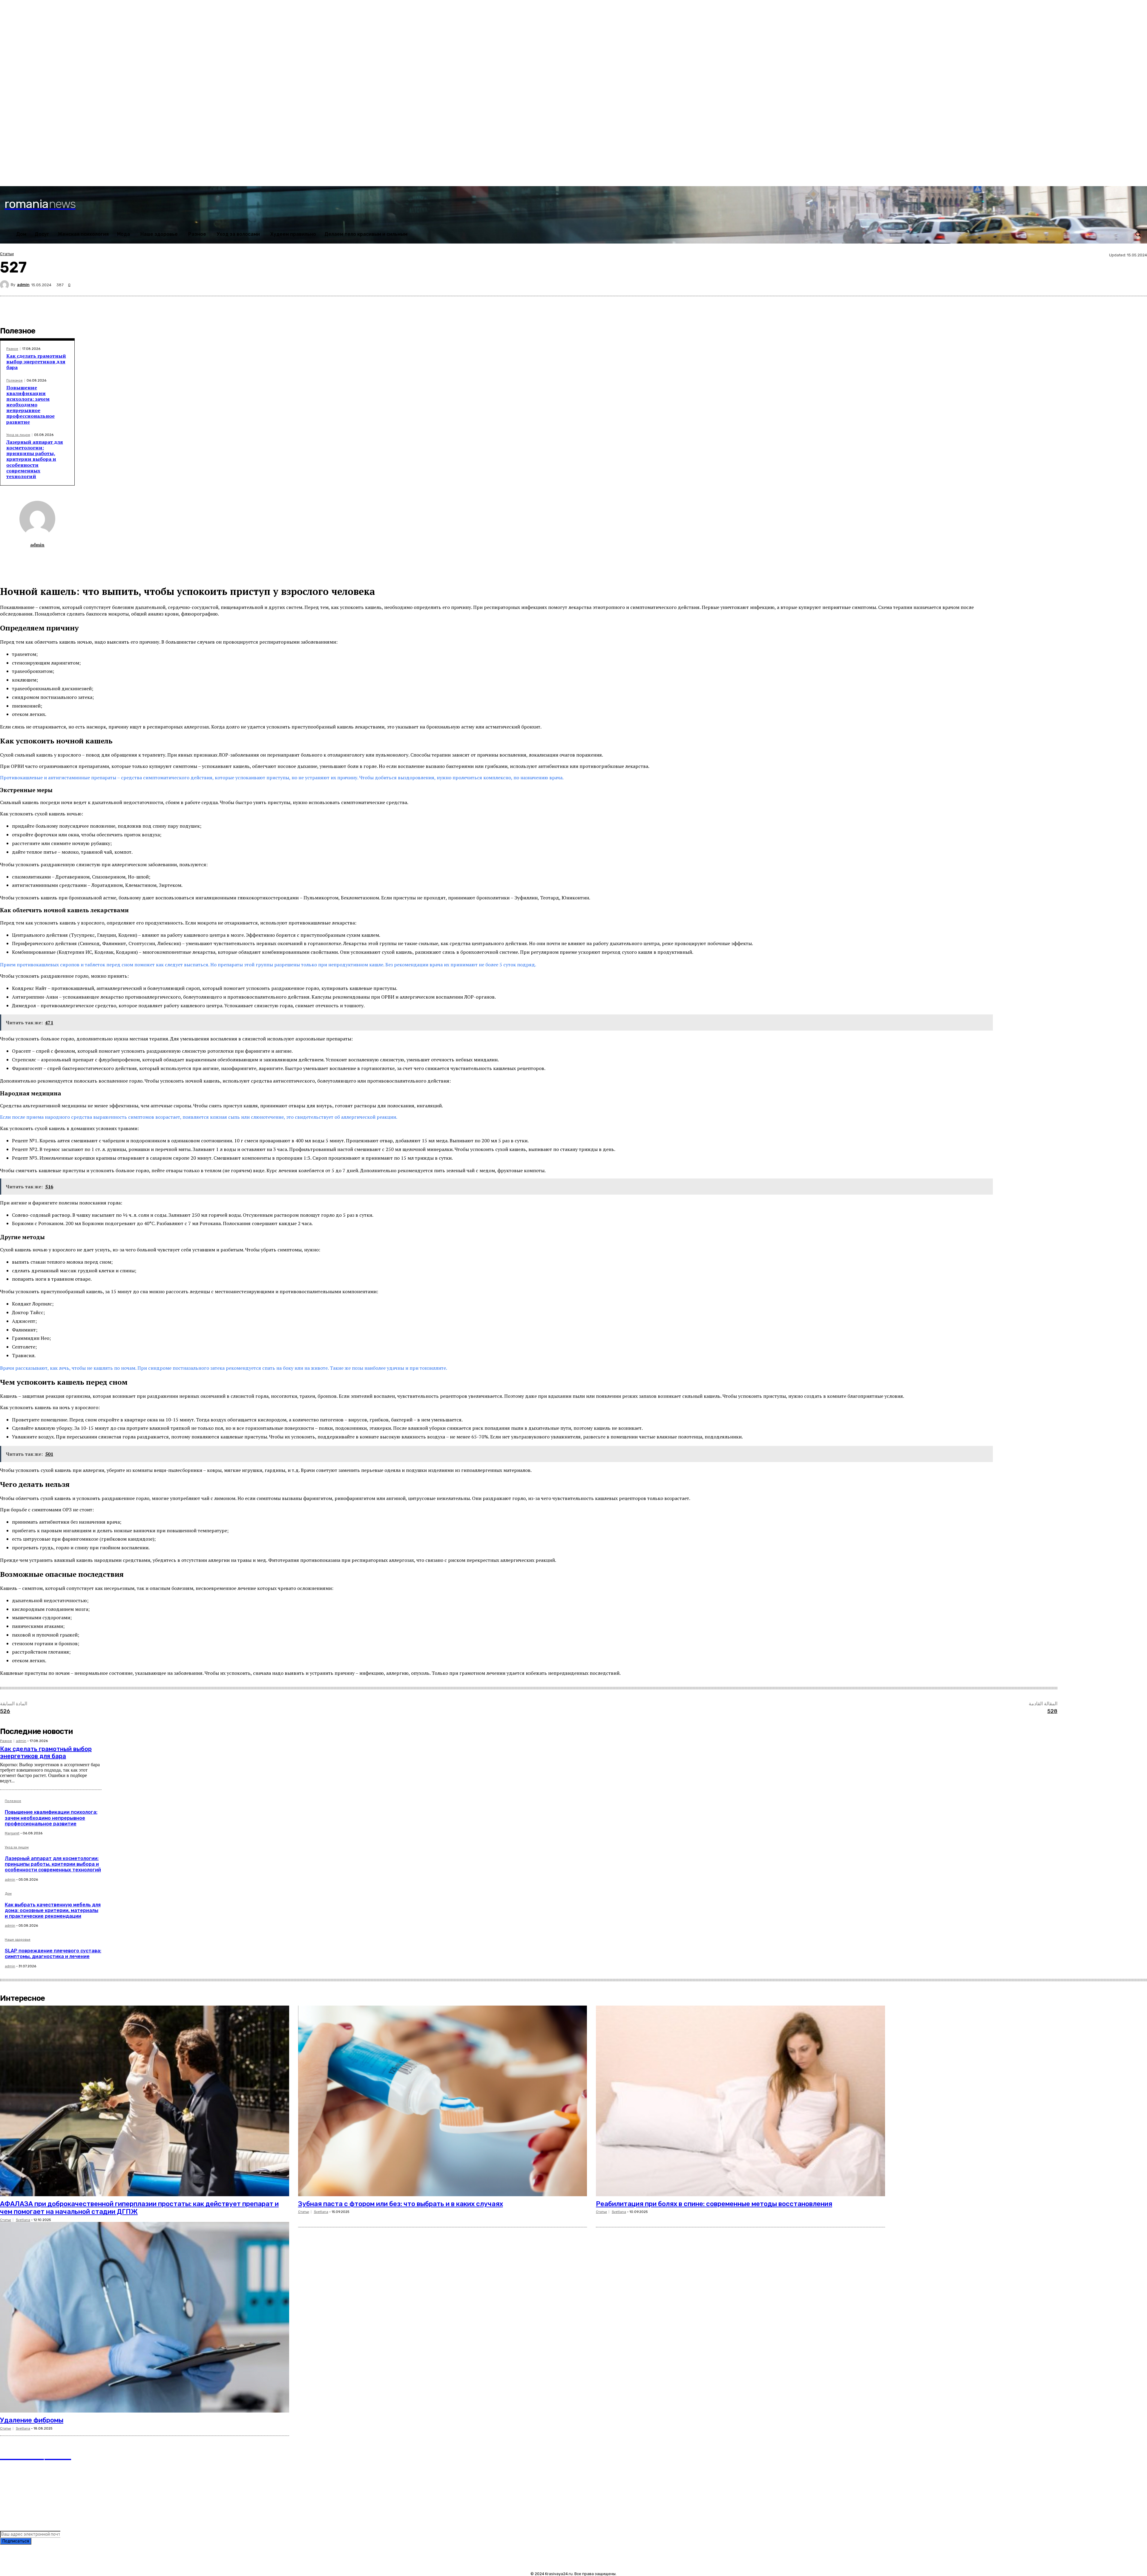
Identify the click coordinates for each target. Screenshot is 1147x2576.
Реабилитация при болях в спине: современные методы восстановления (714, 2204)
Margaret (12, 1833)
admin (23, 285)
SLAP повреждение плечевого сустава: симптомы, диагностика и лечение (53, 1954)
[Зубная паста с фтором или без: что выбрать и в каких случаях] (443, 2101)
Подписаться (16, 2541)
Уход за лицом (18, 435)
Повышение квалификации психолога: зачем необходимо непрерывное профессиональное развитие (30, 405)
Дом (8, 1894)
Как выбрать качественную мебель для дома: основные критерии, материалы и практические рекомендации (53, 1910)
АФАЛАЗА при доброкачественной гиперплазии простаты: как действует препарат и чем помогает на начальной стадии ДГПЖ (139, 2208)
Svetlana (23, 2220)
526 (5, 1711)
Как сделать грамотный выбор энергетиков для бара (36, 362)
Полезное (14, 381)
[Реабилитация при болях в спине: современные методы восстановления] (740, 2101)
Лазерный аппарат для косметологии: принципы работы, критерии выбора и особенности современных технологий (35, 459)
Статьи (7, 254)
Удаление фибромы (32, 2420)
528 (1052, 1711)
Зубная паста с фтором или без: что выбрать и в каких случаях (401, 2204)
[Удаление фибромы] (145, 2317)
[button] (1138, 234)
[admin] (5, 285)
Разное (12, 349)
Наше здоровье (18, 1940)
